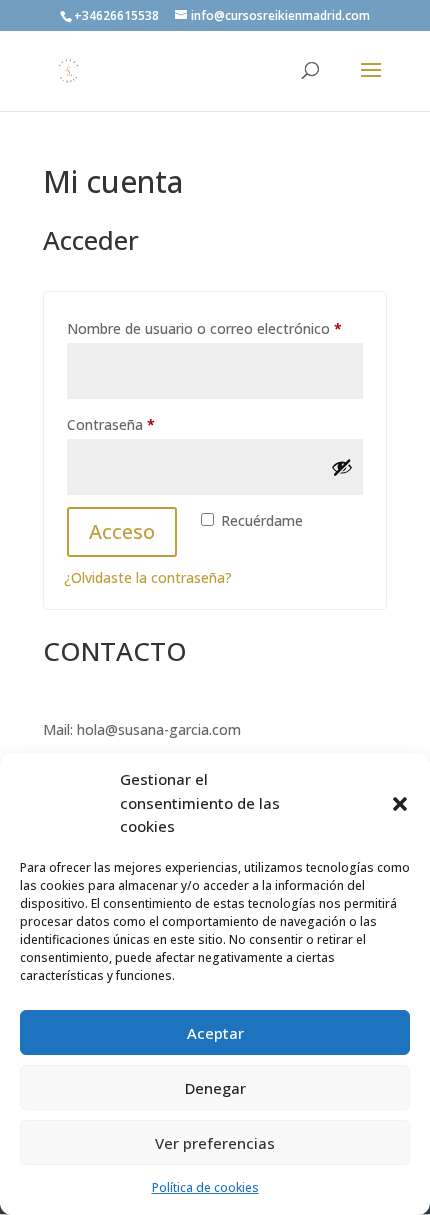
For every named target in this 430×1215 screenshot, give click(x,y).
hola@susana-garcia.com (159, 729)
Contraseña (147, 424)
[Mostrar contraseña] (342, 467)
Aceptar (215, 1033)
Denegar (215, 1088)
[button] (400, 804)
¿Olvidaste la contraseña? (148, 577)
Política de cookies (205, 1187)
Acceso (122, 531)
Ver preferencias (215, 1143)
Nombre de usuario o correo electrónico (215, 328)
